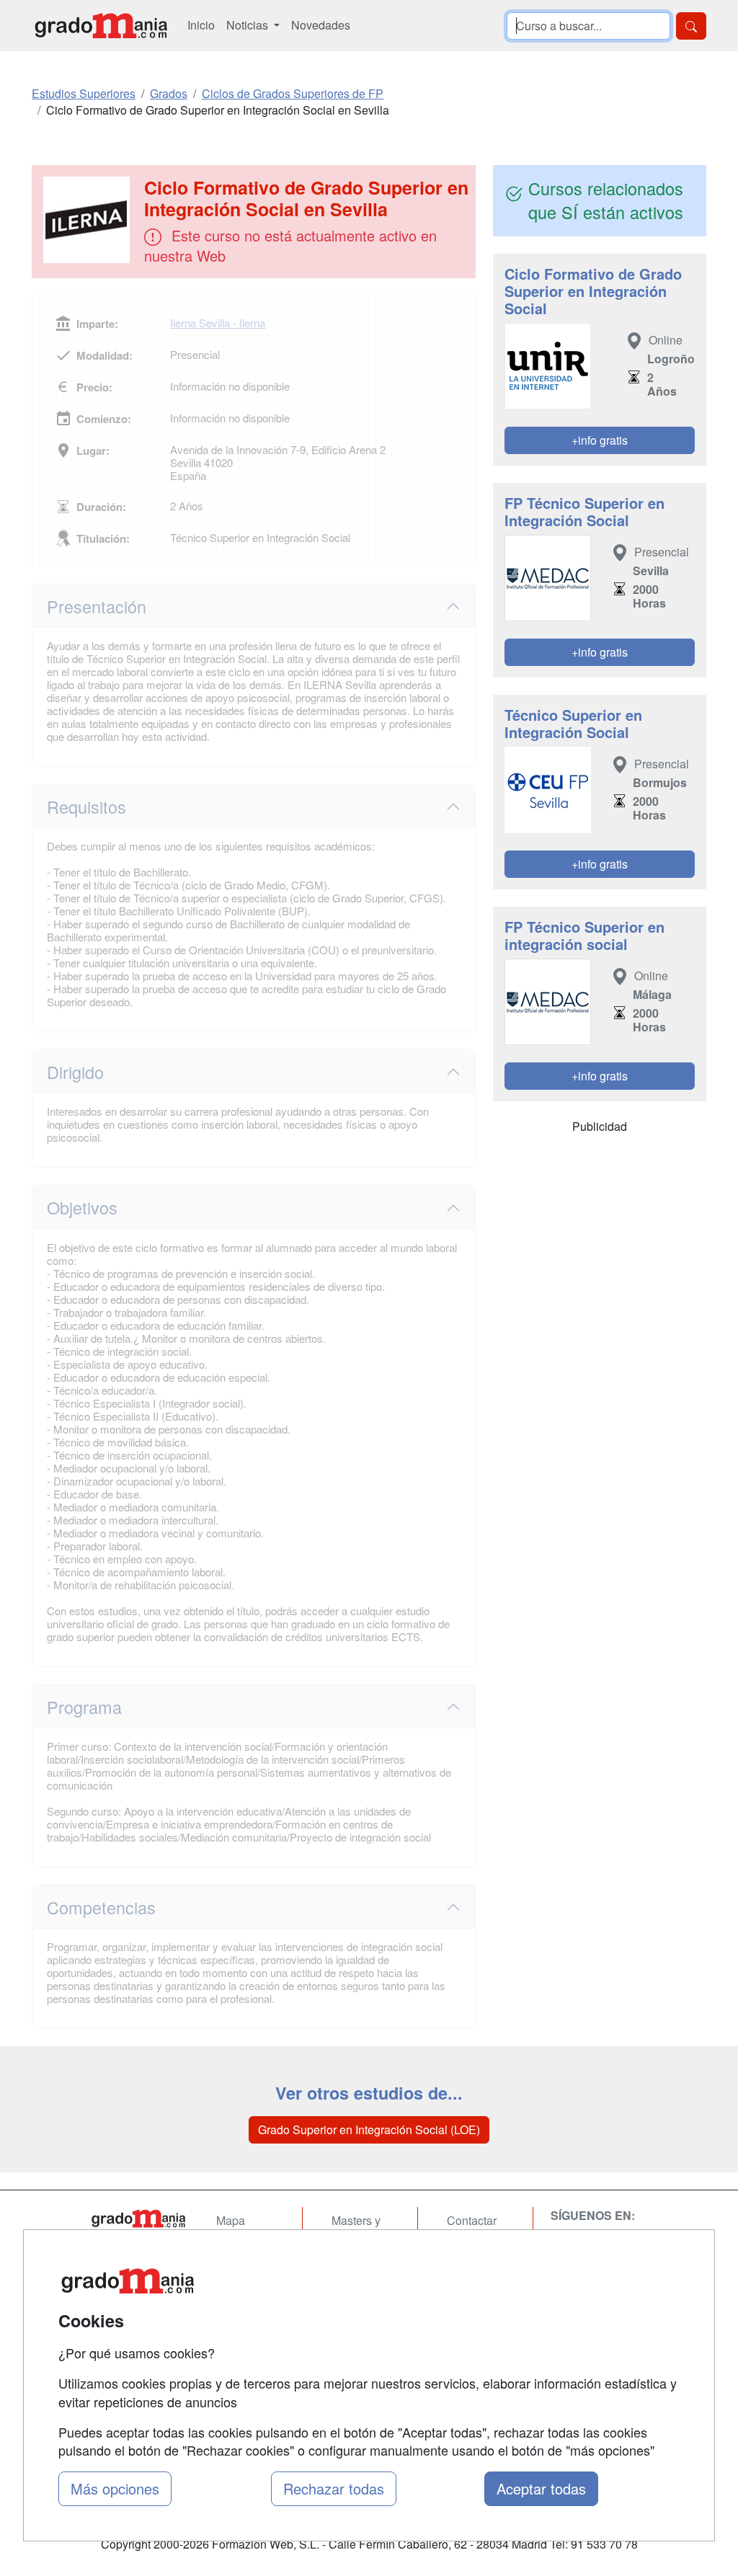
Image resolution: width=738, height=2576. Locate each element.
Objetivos (82, 1207)
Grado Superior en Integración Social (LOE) (369, 2129)
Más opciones (115, 2488)
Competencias (101, 1907)
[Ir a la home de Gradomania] (101, 26)
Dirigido (75, 1072)
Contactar (472, 2220)
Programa (84, 1707)
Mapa (231, 2220)
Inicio (201, 25)
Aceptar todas (541, 2488)
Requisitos (86, 807)
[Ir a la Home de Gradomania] (138, 2219)
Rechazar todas (334, 2488)
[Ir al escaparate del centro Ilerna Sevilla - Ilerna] (89, 220)
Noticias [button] (249, 25)
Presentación (97, 606)
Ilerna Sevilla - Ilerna (218, 323)
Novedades (321, 25)
